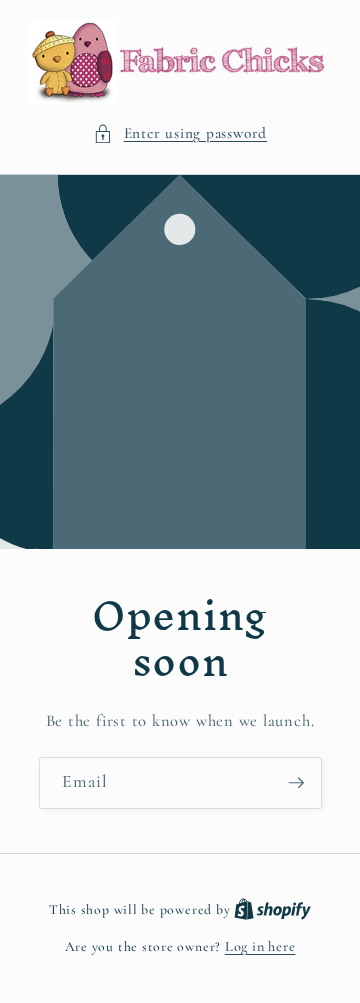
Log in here (260, 946)
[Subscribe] (296, 784)
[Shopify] (272, 909)
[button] (180, 133)
